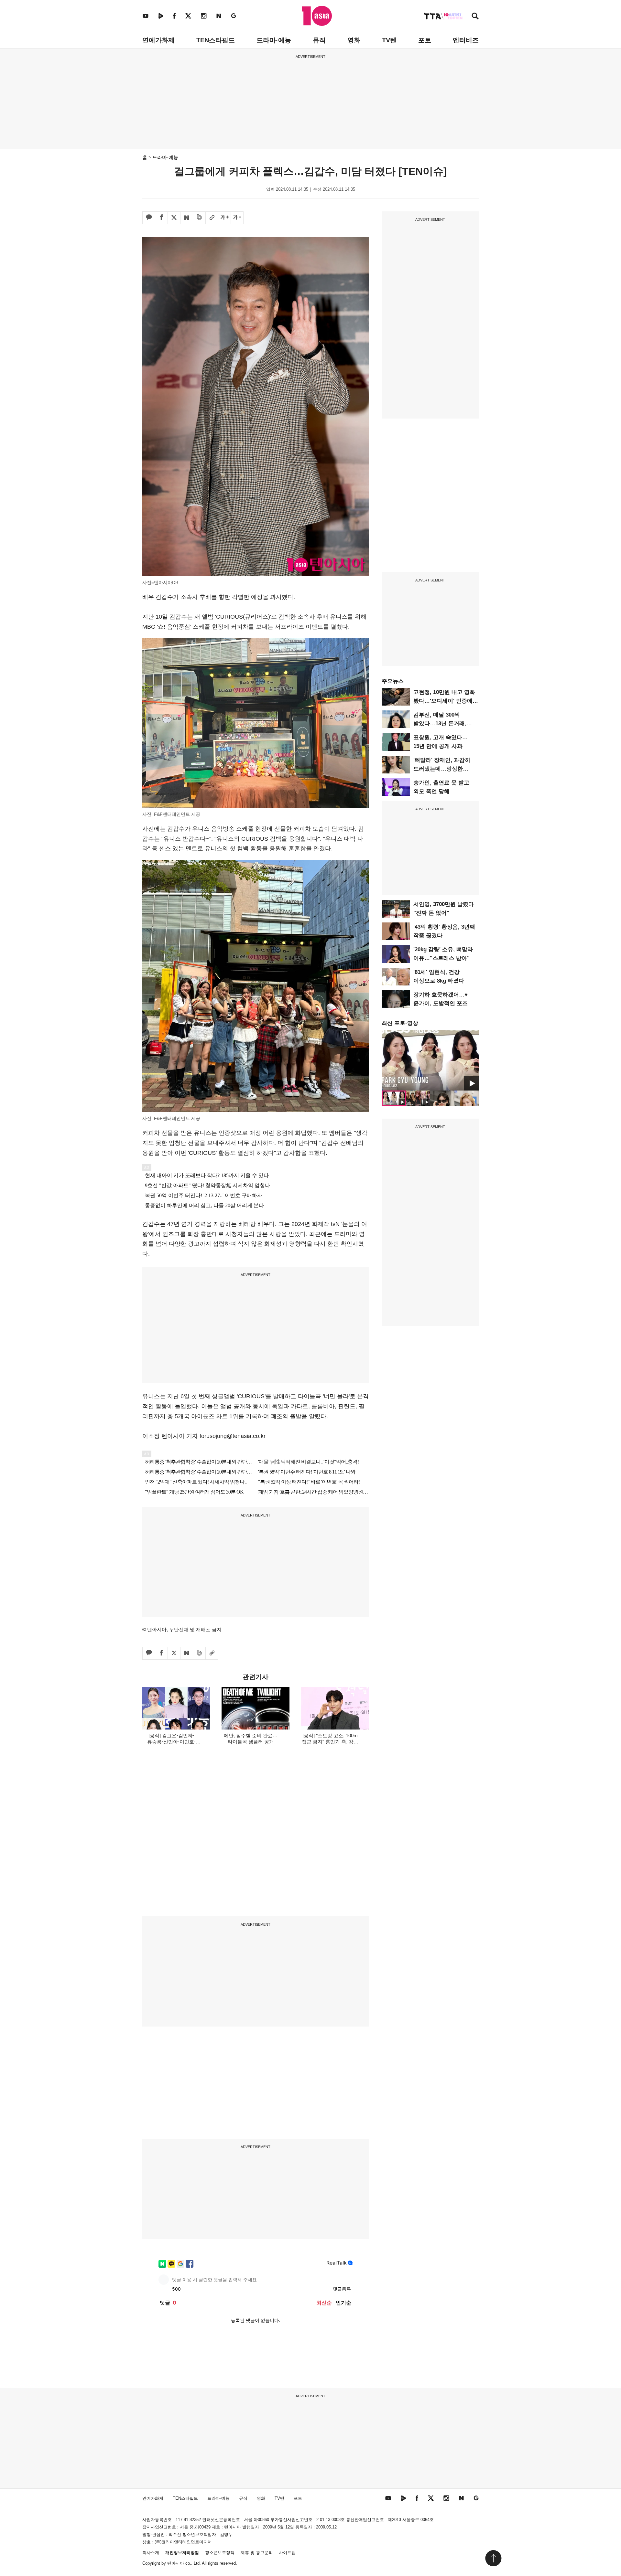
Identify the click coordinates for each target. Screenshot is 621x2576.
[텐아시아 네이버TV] (161, 16)
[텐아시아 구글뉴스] (234, 16)
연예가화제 (158, 40)
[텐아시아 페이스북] (174, 16)
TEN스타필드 (216, 40)
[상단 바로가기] (493, 2558)
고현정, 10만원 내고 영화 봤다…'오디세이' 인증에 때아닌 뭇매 (444, 701)
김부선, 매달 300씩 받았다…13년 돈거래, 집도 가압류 (440, 724)
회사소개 (151, 2553)
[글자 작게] (237, 218)
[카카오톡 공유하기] (149, 218)
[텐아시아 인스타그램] (204, 16)
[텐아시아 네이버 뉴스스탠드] (219, 16)
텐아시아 (176, 2563)
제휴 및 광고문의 (257, 2553)
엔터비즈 (466, 40)
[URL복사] (212, 218)
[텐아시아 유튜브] (146, 16)
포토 (425, 40)
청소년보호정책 (220, 2553)
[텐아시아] (317, 16)
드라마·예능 (274, 40)
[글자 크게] (224, 218)
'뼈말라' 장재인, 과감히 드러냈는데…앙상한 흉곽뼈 (442, 769)
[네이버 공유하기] (187, 218)
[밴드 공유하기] (199, 218)
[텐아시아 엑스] (188, 16)
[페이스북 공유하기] (161, 218)
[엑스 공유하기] (174, 218)
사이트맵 (287, 2553)
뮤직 (319, 40)
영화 (354, 40)
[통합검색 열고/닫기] (475, 17)
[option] (430, 1060)
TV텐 (389, 40)
